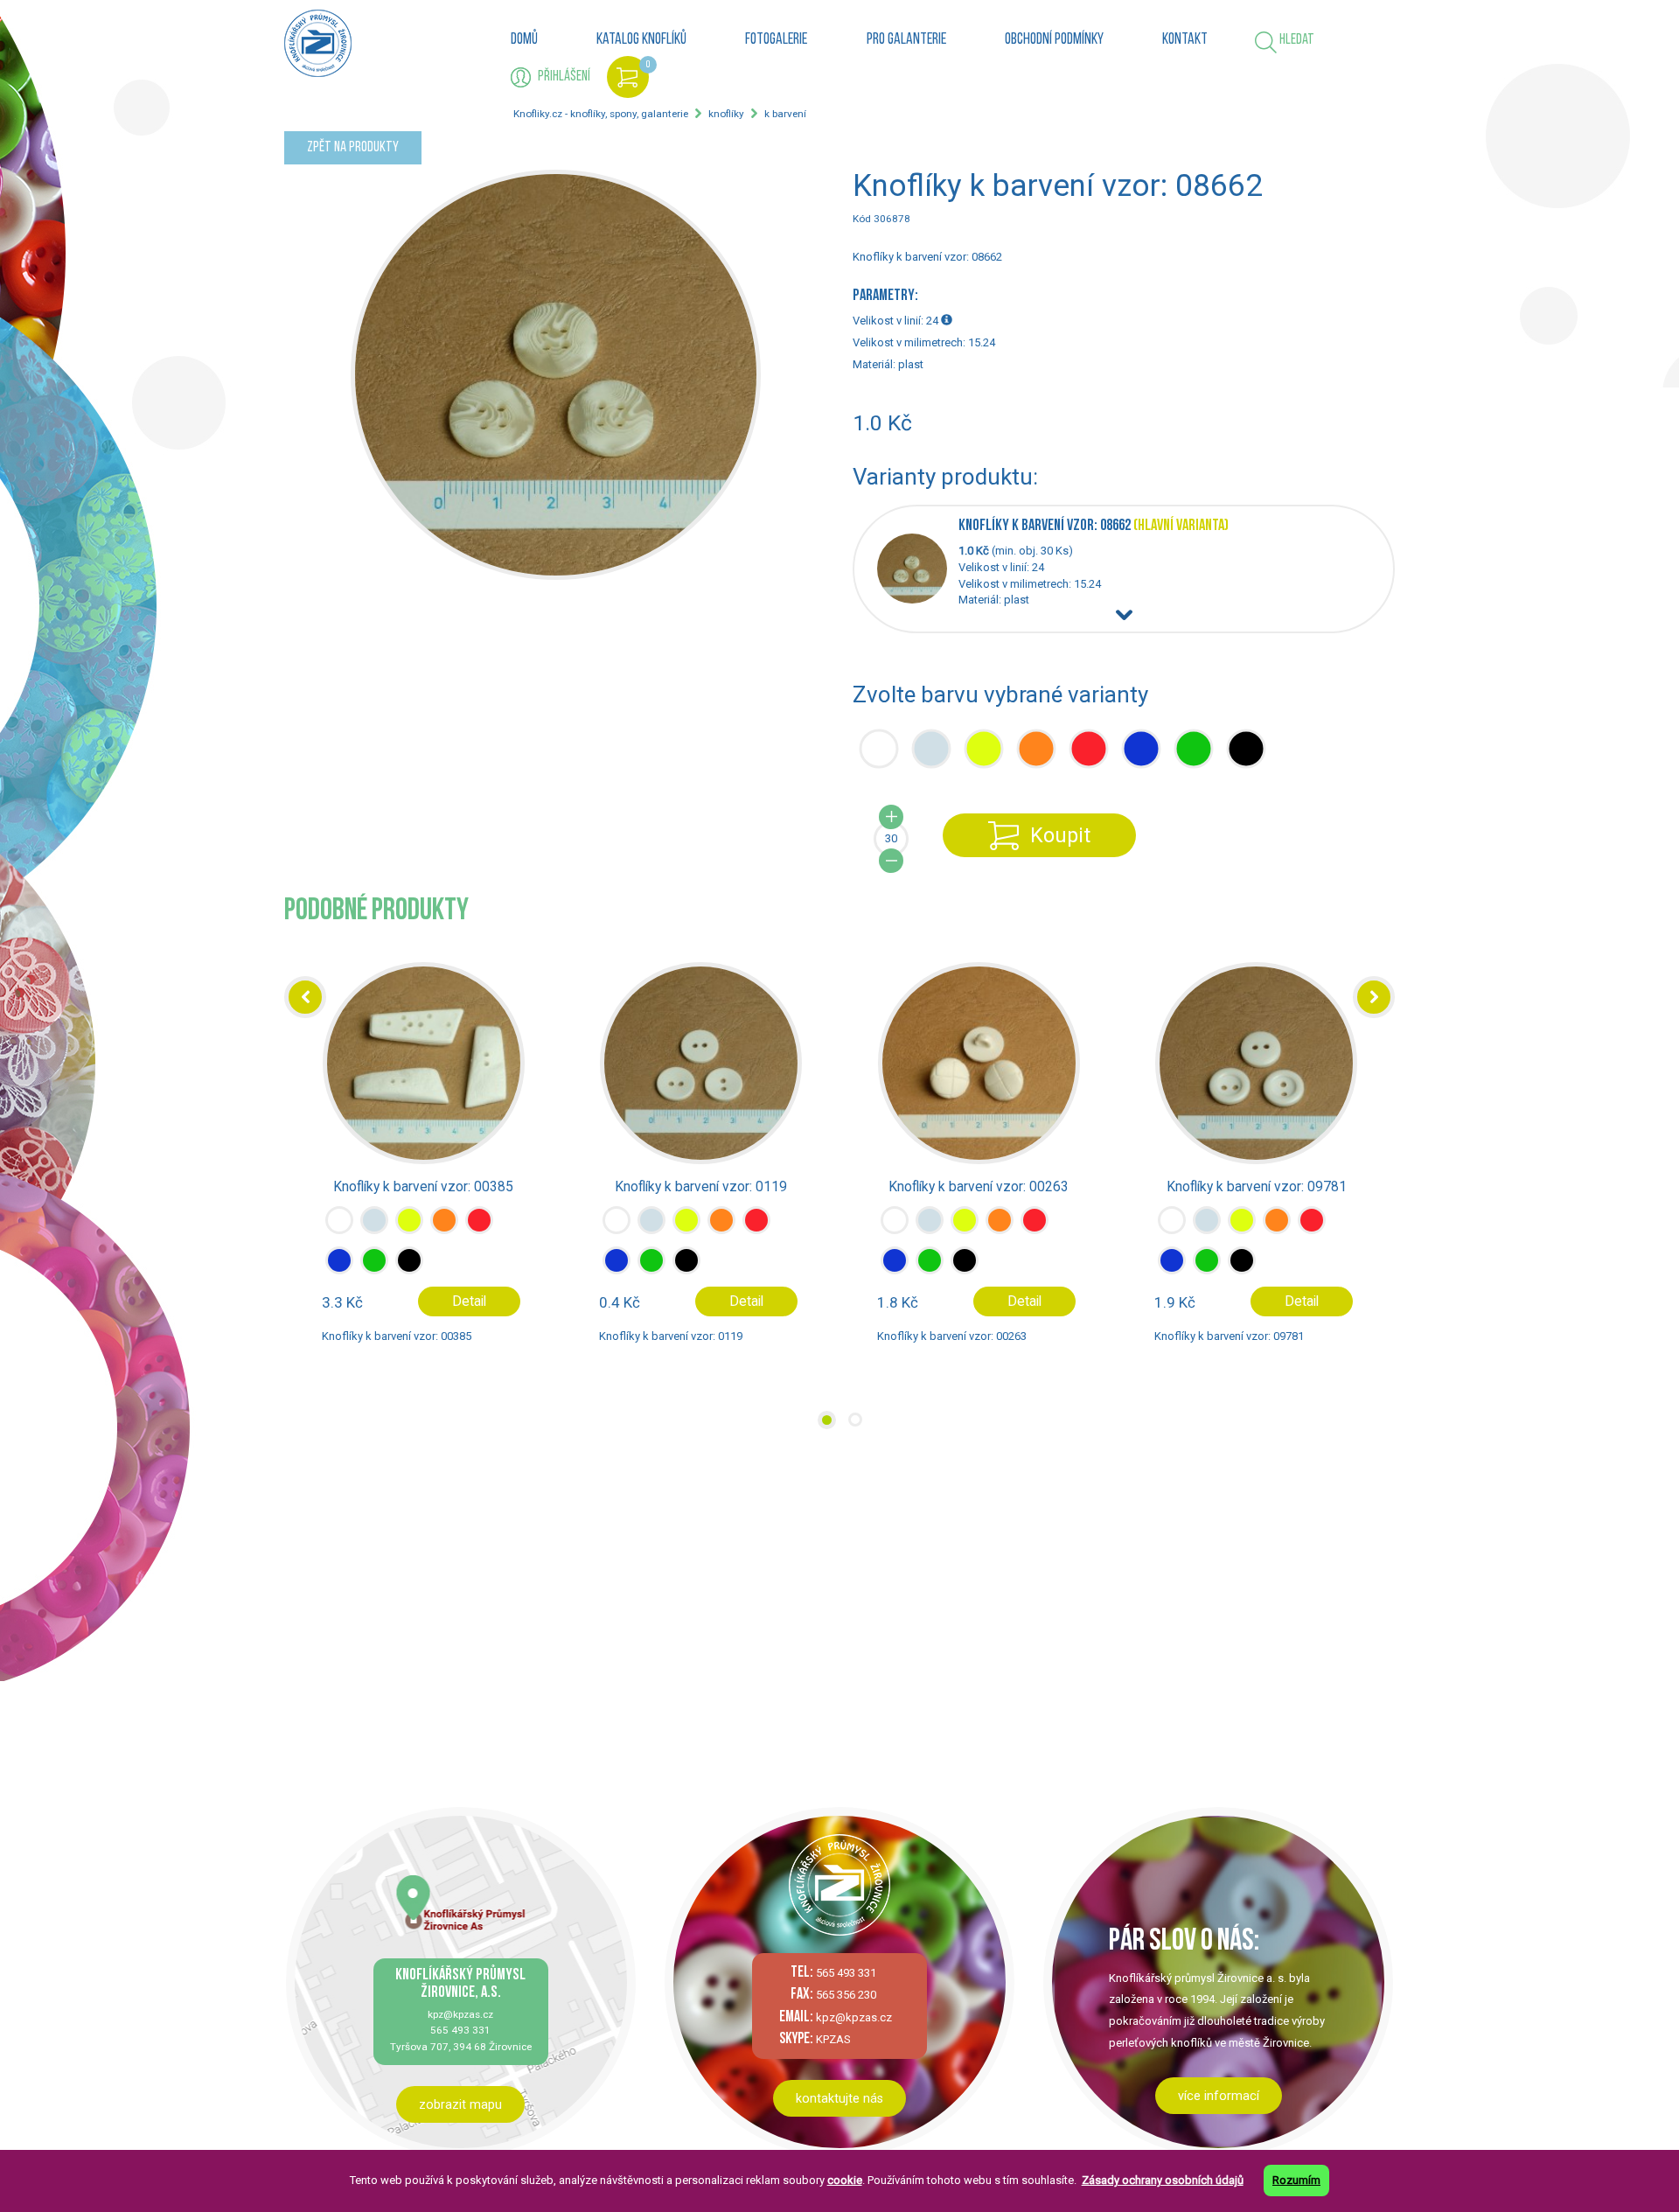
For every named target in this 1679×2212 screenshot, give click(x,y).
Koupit (1060, 835)
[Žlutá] (408, 1234)
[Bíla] (338, 1234)
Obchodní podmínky (1054, 40)
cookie (845, 2180)
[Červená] (478, 1234)
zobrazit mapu (460, 2104)
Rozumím (1296, 2180)
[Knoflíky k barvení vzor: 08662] (918, 600)
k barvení (785, 114)
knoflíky (726, 114)
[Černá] (408, 1274)
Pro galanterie (906, 40)
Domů (524, 40)
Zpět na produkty (353, 147)
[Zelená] (373, 1274)
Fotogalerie (776, 40)
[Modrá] (338, 1274)
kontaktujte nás (839, 2098)
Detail (468, 1301)
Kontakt (1185, 40)
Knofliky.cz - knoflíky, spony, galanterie (601, 114)
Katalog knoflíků (641, 40)
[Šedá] (373, 1234)
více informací (1219, 2096)
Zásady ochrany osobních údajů (1163, 2180)
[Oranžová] (443, 1234)
